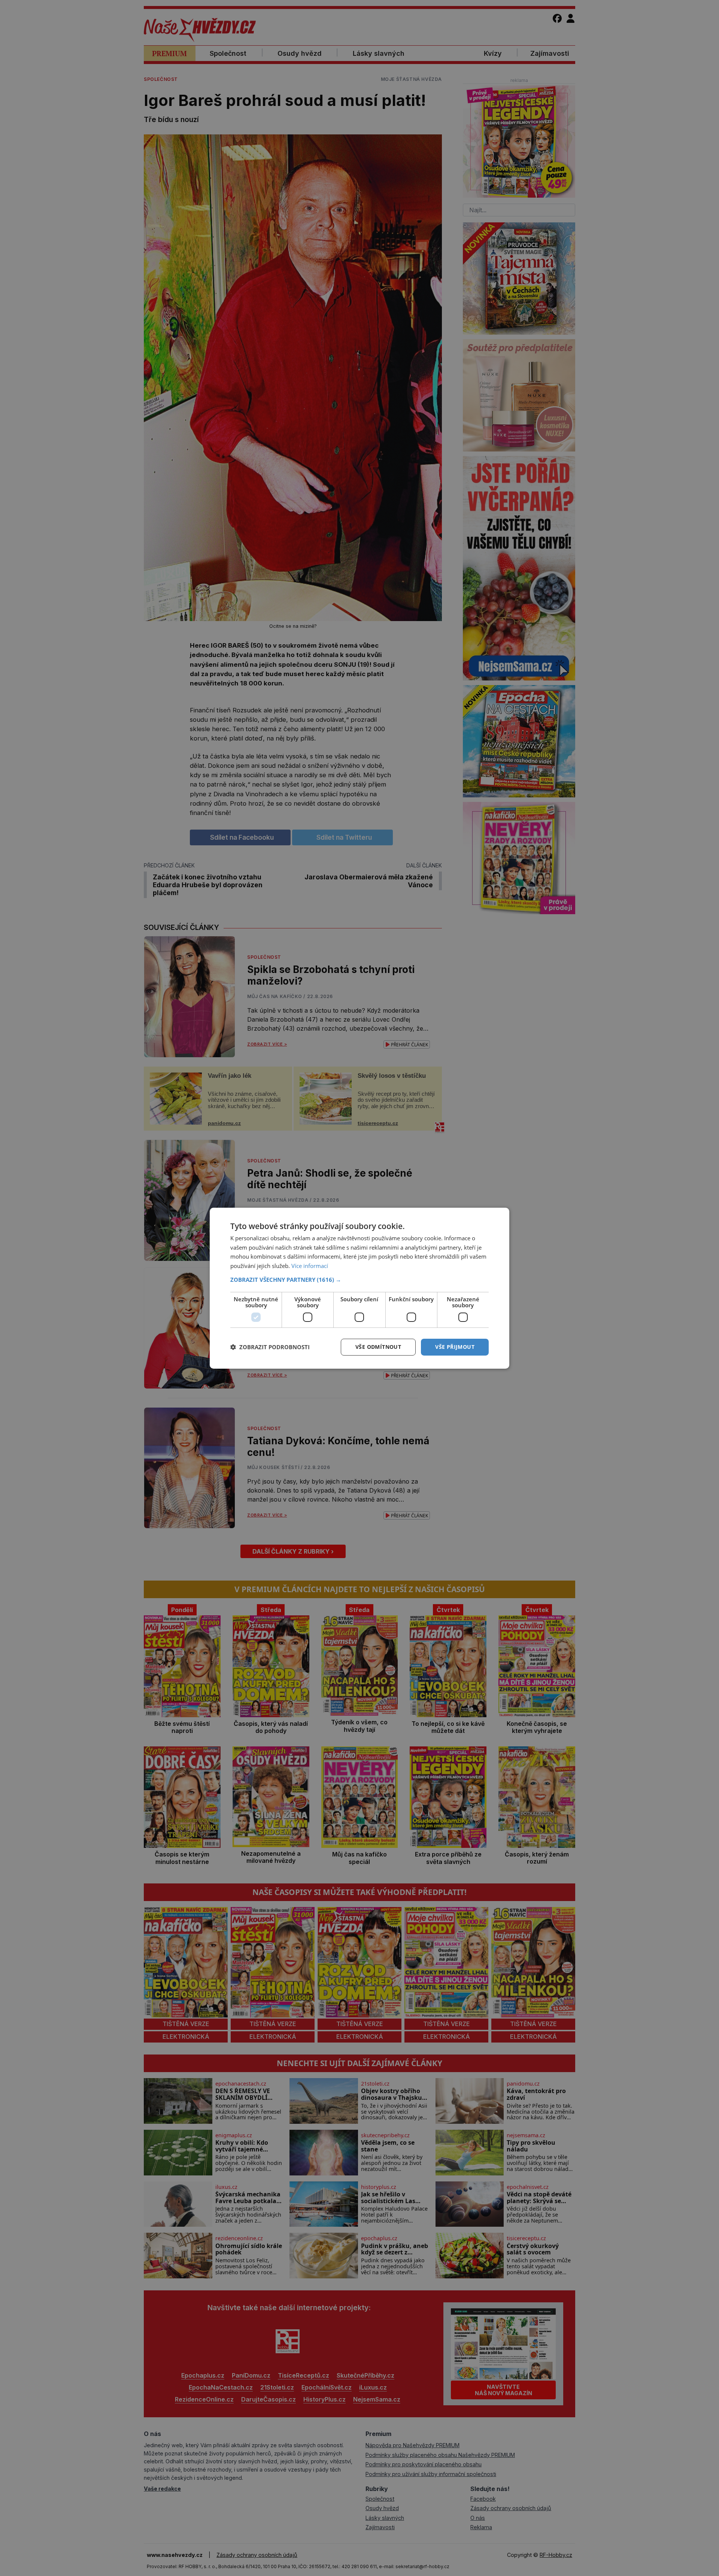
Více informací (310, 1266)
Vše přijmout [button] (455, 1347)
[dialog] (359, 1288)
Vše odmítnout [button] (378, 1347)
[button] (359, 1280)
